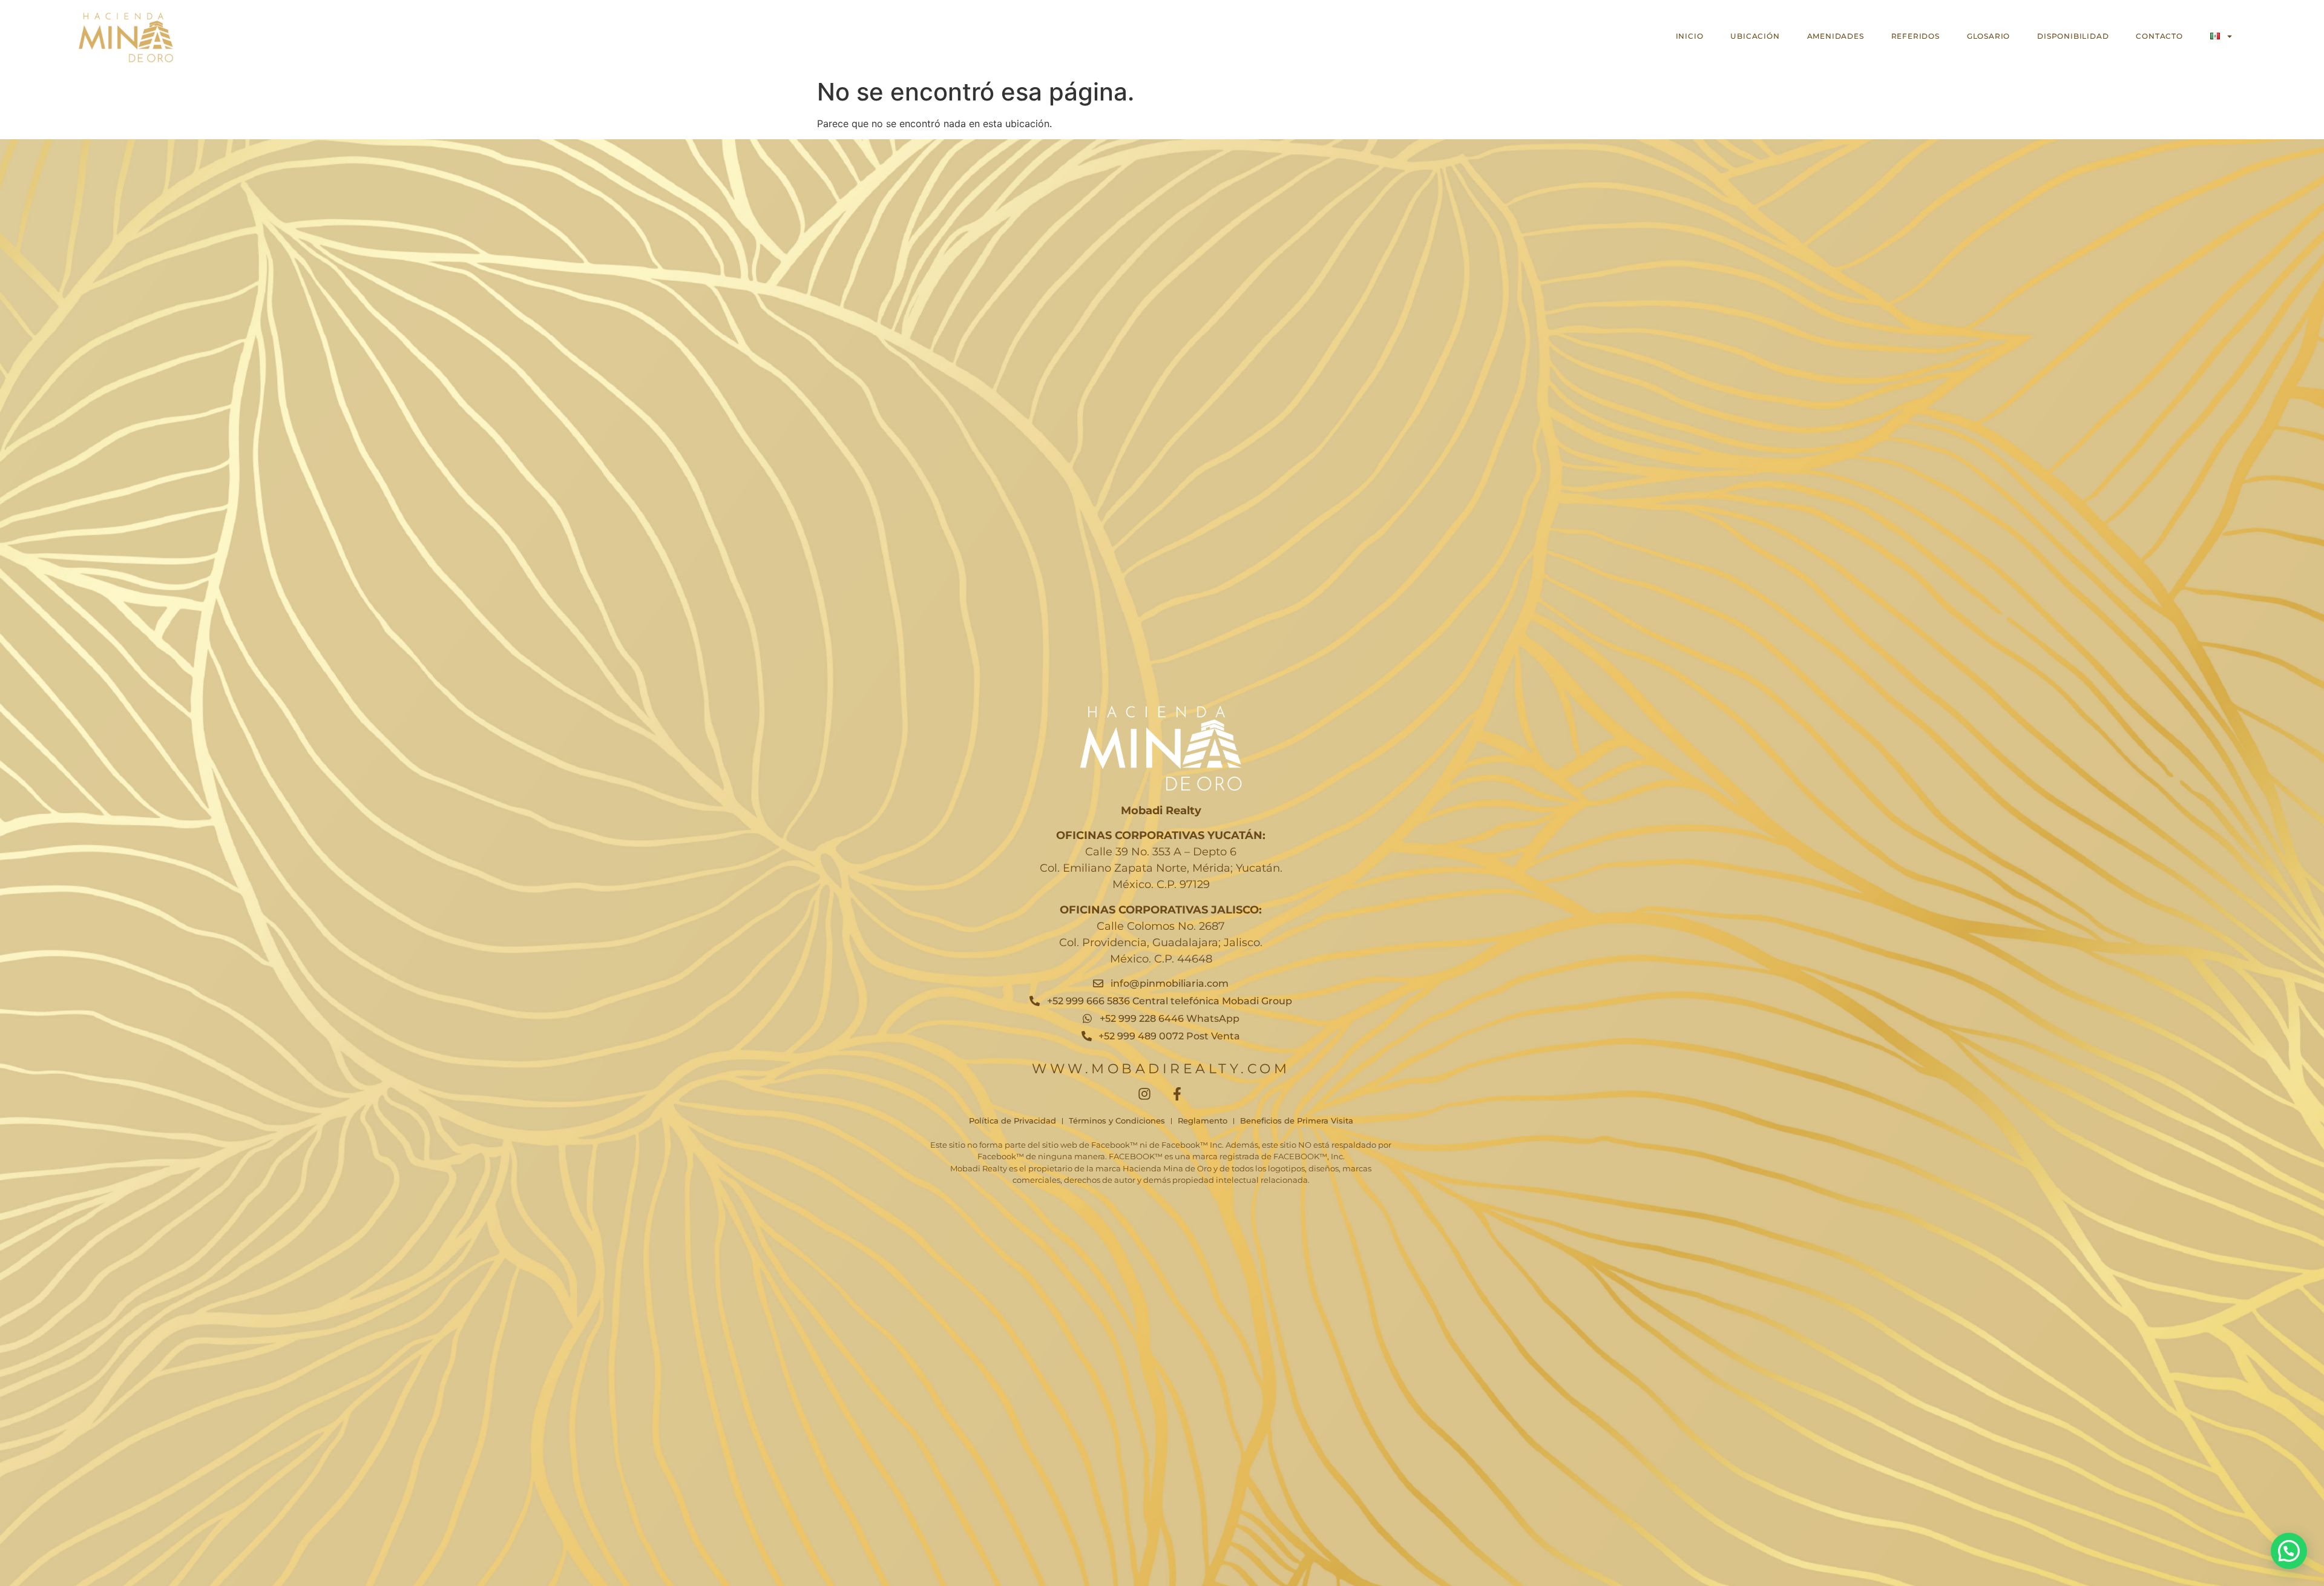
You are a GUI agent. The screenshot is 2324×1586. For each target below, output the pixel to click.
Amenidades (1836, 36)
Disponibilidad (2073, 36)
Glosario (1988, 36)
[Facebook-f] (1177, 1094)
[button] (2289, 1551)
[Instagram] (1144, 1094)
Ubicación (1755, 36)
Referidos (1915, 36)
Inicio (1690, 36)
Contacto (2159, 36)
